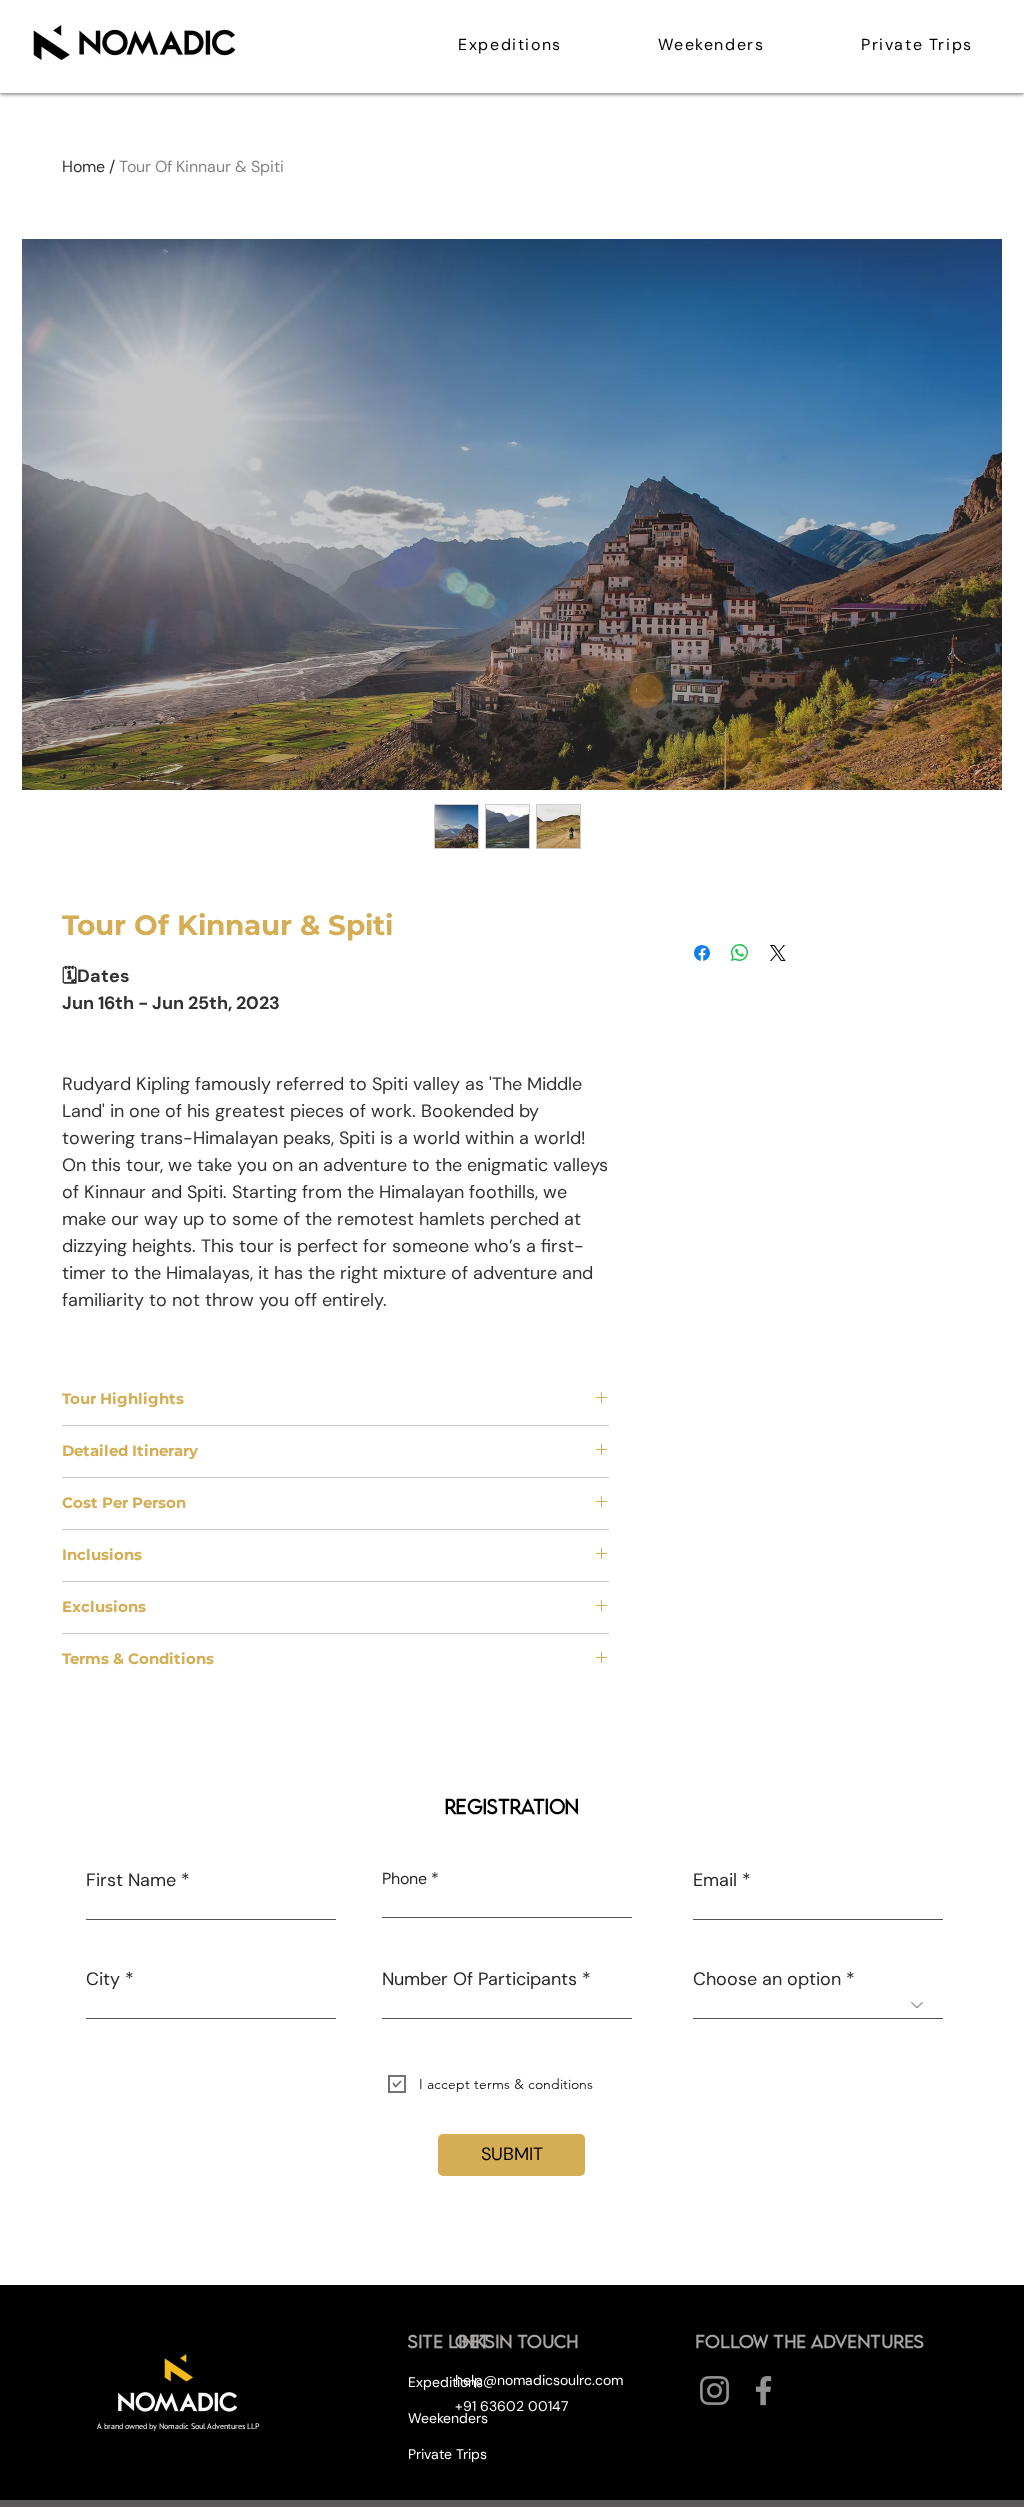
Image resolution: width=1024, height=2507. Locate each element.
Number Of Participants (479, 1979)
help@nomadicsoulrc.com (539, 2380)
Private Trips (447, 2454)
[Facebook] (763, 2390)
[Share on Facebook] (702, 953)
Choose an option (767, 1979)
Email (715, 1880)
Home (83, 166)
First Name (131, 1880)
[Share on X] (778, 953)
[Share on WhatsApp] (740, 953)
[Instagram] (714, 2390)
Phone (404, 1879)
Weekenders (448, 2418)
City (103, 1979)
